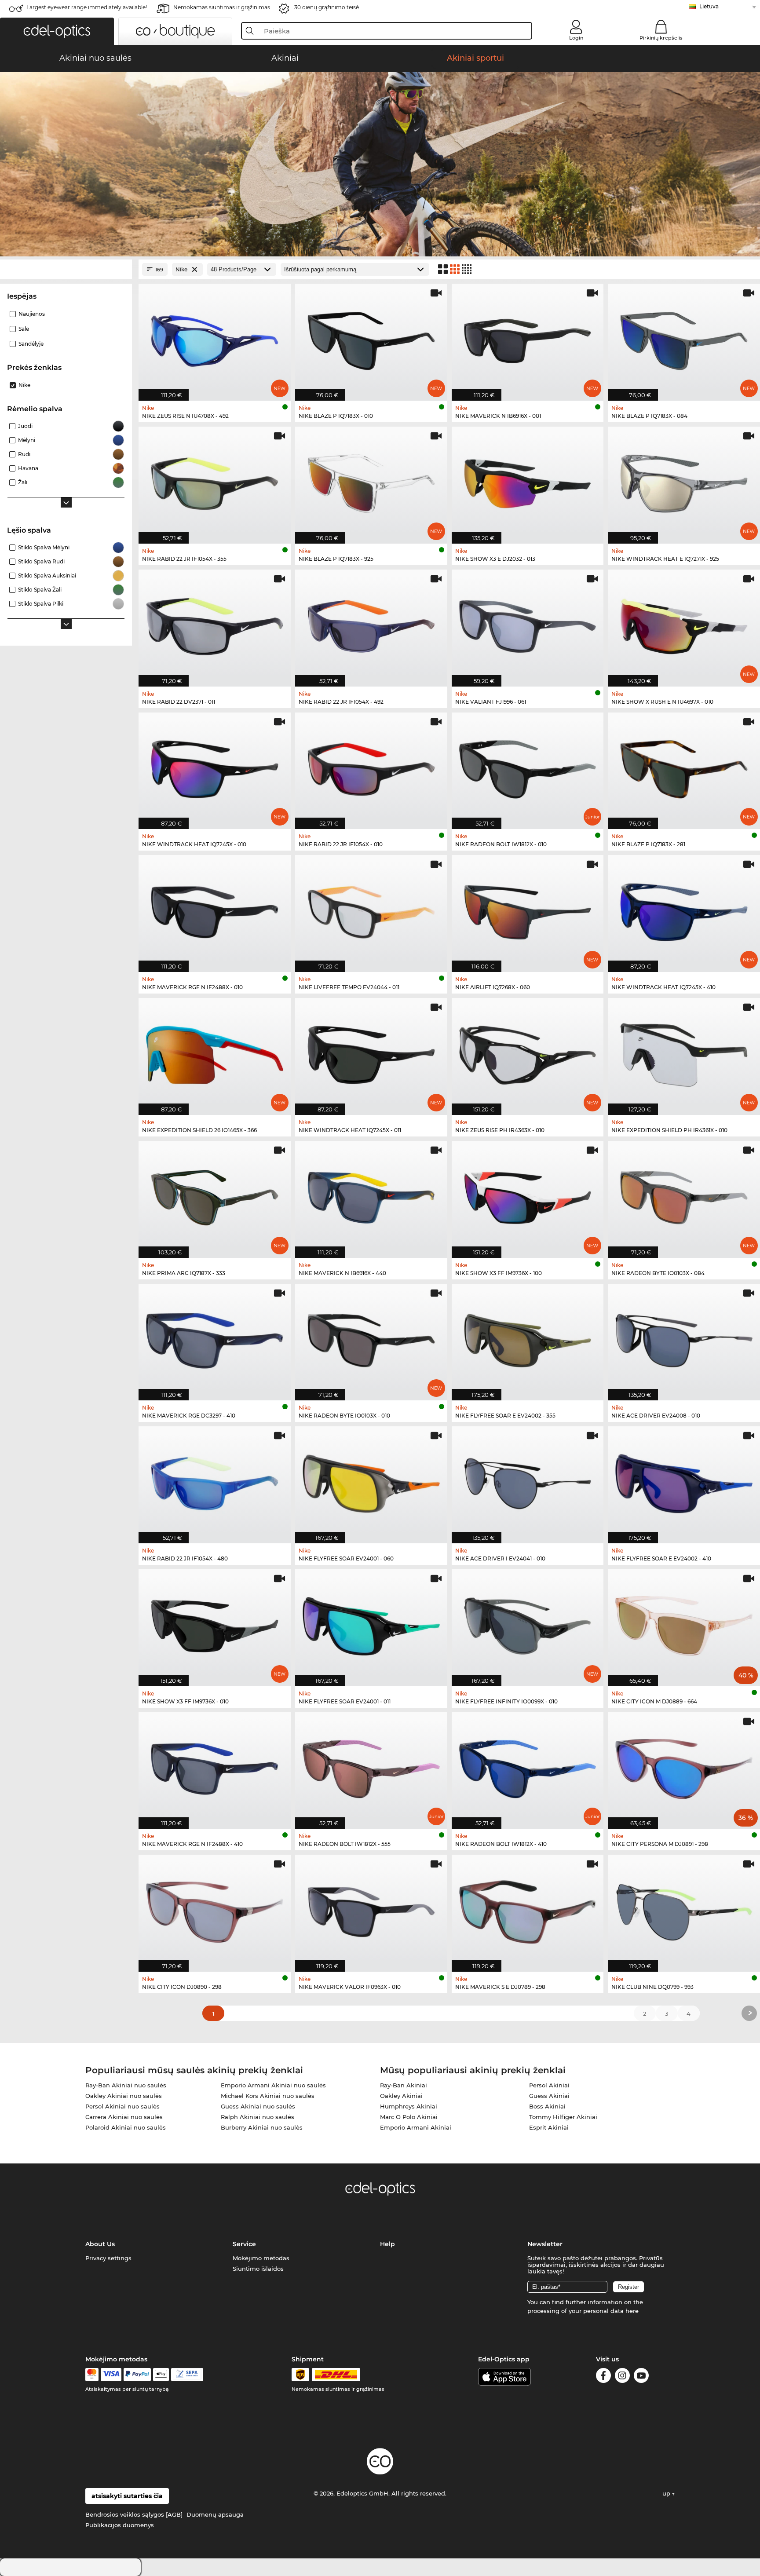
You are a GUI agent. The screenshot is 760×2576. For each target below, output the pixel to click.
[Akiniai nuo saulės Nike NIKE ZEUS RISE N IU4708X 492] (215, 338)
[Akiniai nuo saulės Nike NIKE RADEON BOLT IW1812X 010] (528, 766)
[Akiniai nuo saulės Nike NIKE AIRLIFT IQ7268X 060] (528, 909)
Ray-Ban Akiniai (404, 2085)
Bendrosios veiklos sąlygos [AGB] (134, 2514)
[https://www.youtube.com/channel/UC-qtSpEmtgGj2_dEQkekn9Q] (641, 2377)
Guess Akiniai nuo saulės (258, 2106)
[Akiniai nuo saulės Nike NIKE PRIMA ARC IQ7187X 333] (215, 1195)
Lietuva (709, 6)
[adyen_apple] (161, 2375)
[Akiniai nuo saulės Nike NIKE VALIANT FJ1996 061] (528, 623)
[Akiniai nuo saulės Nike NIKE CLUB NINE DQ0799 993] (684, 1909)
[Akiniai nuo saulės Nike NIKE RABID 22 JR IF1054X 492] (371, 623)
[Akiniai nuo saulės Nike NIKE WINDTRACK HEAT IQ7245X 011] (371, 1052)
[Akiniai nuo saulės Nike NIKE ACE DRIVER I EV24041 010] (528, 1480)
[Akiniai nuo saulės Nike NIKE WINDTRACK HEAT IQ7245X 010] (215, 766)
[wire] (187, 2375)
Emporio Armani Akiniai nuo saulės (273, 2085)
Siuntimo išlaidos (258, 2269)
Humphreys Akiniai (409, 2106)
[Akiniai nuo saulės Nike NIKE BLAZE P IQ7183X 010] (371, 338)
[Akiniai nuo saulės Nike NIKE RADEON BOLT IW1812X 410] (528, 1766)
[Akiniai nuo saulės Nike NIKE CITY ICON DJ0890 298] (215, 1909)
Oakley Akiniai (401, 2096)
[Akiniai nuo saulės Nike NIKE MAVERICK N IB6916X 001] (528, 338)
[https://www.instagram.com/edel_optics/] (622, 2377)
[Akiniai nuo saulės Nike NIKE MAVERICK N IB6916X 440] (371, 1195)
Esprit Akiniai (549, 2127)
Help (387, 2244)
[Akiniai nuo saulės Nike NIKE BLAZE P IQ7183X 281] (684, 766)
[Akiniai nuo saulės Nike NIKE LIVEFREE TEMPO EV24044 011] (371, 909)
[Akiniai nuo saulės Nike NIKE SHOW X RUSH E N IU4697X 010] (684, 623)
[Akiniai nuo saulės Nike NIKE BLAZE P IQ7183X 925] (371, 480)
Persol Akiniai (549, 2085)
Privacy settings (108, 2258)
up (667, 2493)
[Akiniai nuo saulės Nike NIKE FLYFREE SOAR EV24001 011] (371, 1623)
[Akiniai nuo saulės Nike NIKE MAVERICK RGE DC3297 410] (215, 1338)
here (632, 2311)
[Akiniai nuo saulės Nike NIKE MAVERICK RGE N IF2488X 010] (215, 909)
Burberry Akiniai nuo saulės (262, 2127)
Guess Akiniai (549, 2096)
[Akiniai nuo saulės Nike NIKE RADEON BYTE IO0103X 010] (371, 1338)
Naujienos (32, 314)
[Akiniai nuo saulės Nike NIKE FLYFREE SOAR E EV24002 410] (684, 1480)
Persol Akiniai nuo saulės (122, 2106)
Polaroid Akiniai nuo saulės (126, 2127)
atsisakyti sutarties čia (127, 2496)
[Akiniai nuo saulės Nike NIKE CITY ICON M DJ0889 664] (684, 1623)
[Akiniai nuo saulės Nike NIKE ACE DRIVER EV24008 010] (684, 1338)
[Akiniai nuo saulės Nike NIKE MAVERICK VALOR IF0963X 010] (371, 1909)
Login (576, 38)
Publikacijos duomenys (120, 2525)
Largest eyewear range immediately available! (87, 7)
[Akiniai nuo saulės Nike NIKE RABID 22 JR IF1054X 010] (371, 766)
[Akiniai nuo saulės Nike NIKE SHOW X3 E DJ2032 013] (528, 480)
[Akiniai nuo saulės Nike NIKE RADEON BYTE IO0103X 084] (684, 1195)
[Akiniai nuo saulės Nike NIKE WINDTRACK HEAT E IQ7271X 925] (684, 480)
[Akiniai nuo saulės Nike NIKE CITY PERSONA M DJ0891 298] (684, 1766)
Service (244, 2244)
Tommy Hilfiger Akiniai (563, 2117)
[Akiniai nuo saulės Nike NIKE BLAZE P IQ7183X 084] (684, 338)
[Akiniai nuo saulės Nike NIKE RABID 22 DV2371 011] (215, 623)
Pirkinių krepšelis (661, 38)
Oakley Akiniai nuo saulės (124, 2096)
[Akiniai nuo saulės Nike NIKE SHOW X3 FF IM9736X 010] (215, 1623)
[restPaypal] (137, 2375)
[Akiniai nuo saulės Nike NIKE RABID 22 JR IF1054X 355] (215, 480)
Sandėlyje (31, 344)
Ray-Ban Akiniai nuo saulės (126, 2085)
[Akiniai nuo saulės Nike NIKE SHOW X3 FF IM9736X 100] (528, 1195)
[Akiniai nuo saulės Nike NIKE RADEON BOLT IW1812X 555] (371, 1766)
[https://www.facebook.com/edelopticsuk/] (603, 2377)
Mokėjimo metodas (261, 2258)
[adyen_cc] (92, 2375)
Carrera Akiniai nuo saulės (124, 2117)
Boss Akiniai (547, 2106)
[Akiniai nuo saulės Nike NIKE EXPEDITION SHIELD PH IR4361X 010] (684, 1052)
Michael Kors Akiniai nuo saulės (268, 2096)
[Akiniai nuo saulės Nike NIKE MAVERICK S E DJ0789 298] (528, 1909)
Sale (24, 329)
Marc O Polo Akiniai (409, 2117)
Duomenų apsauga (215, 2514)
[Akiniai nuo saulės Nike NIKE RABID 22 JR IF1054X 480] (215, 1480)
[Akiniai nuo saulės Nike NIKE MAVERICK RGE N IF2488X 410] (215, 1766)
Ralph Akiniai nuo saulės (258, 2117)
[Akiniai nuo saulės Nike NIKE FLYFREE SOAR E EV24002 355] (528, 1338)
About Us (100, 2244)
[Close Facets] (66, 269)
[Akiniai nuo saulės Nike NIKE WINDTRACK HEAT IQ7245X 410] (684, 909)
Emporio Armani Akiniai (416, 2127)
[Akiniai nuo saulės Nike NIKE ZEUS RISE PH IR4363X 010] (528, 1052)
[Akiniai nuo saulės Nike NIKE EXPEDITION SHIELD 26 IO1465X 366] (215, 1052)
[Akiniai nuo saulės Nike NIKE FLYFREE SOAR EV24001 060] (371, 1480)
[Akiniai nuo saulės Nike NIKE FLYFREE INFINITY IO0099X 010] (528, 1623)
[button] (57, 31)
